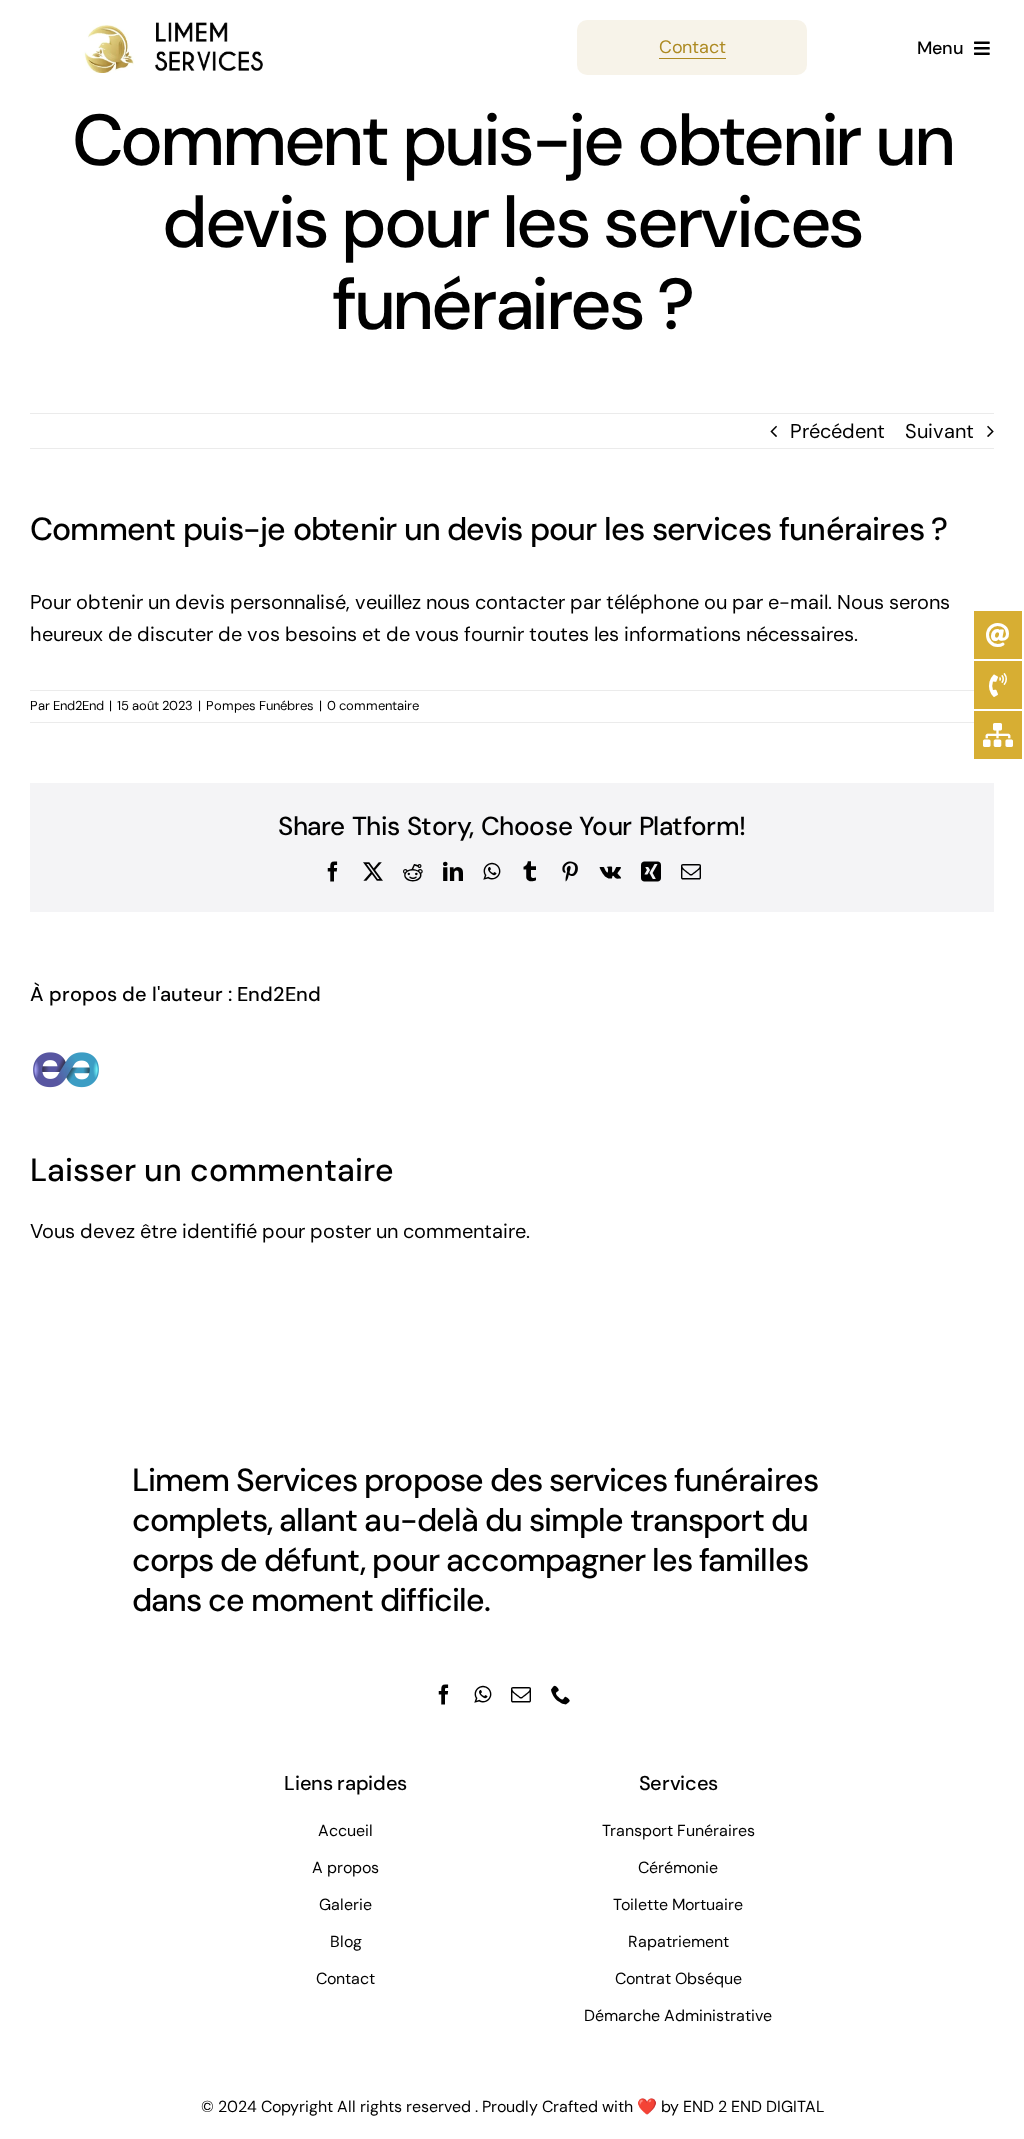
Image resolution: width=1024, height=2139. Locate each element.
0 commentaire (373, 705)
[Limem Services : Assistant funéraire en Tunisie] (147, 30)
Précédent (837, 431)
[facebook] (444, 1695)
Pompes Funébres (260, 705)
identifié (219, 1231)
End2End (78, 705)
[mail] (521, 1695)
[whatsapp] (482, 1695)
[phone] (561, 1695)
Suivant (939, 431)
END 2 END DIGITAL (753, 2106)
